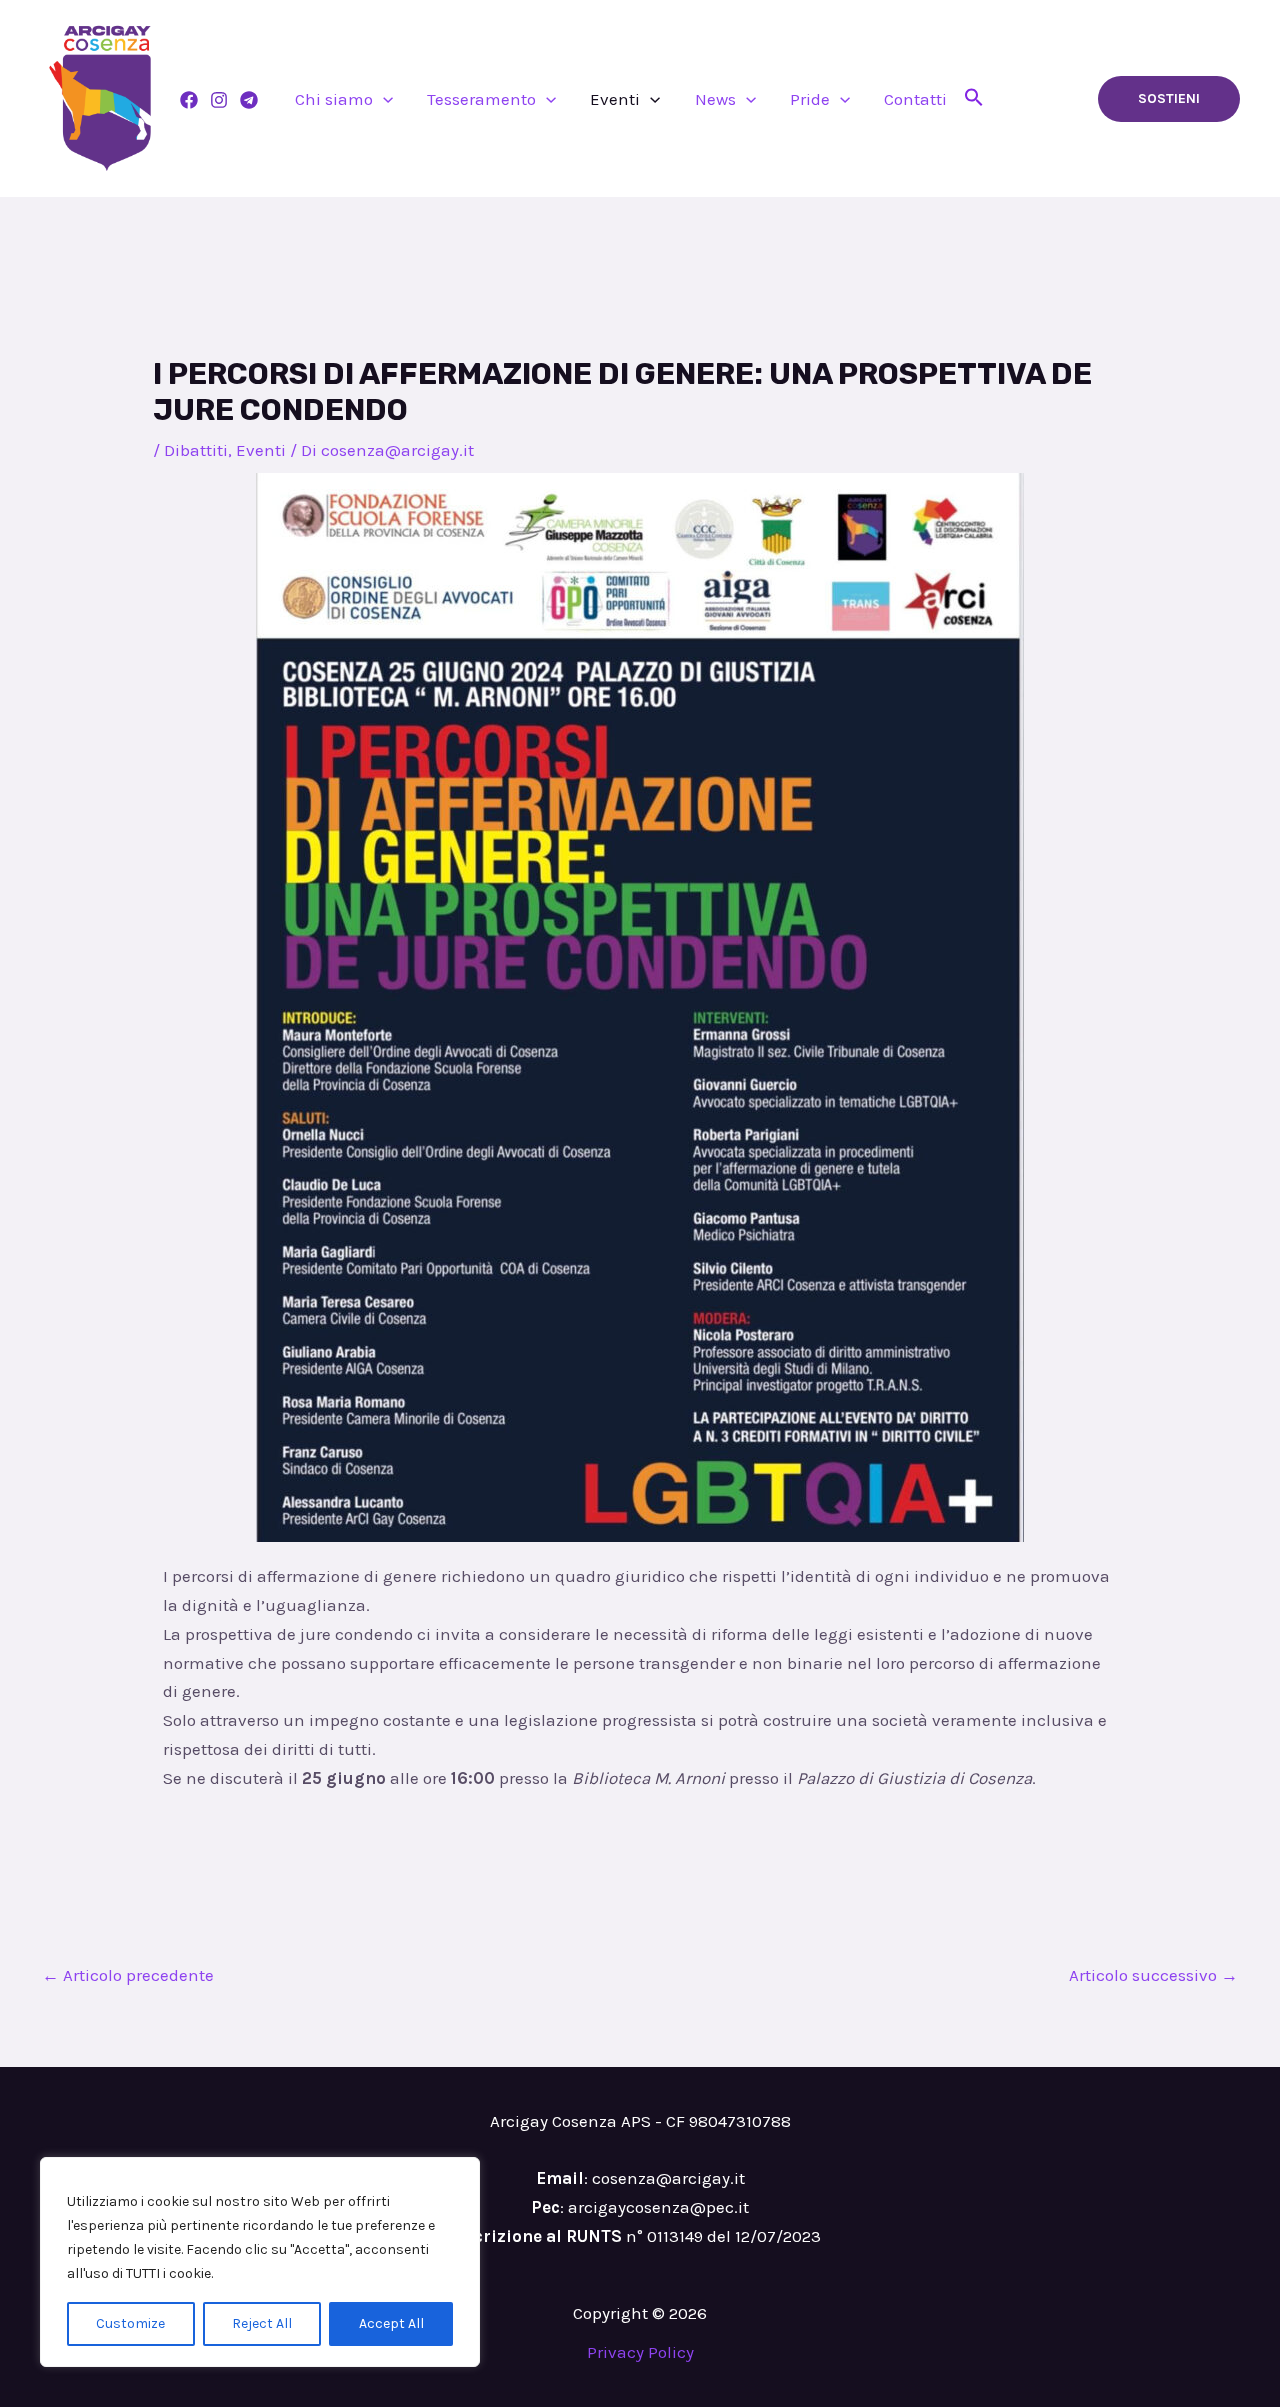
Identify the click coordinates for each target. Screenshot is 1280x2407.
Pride (810, 99)
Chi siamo (334, 99)
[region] (260, 2262)
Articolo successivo (1153, 1975)
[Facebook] (189, 100)
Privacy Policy (640, 2352)
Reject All (262, 2323)
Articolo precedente (128, 1975)
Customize (130, 2323)
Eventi (615, 99)
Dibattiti (196, 450)
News (715, 99)
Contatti (915, 99)
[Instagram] (219, 100)
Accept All (391, 2323)
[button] (383, 99)
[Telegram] (249, 100)
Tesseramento (481, 99)
